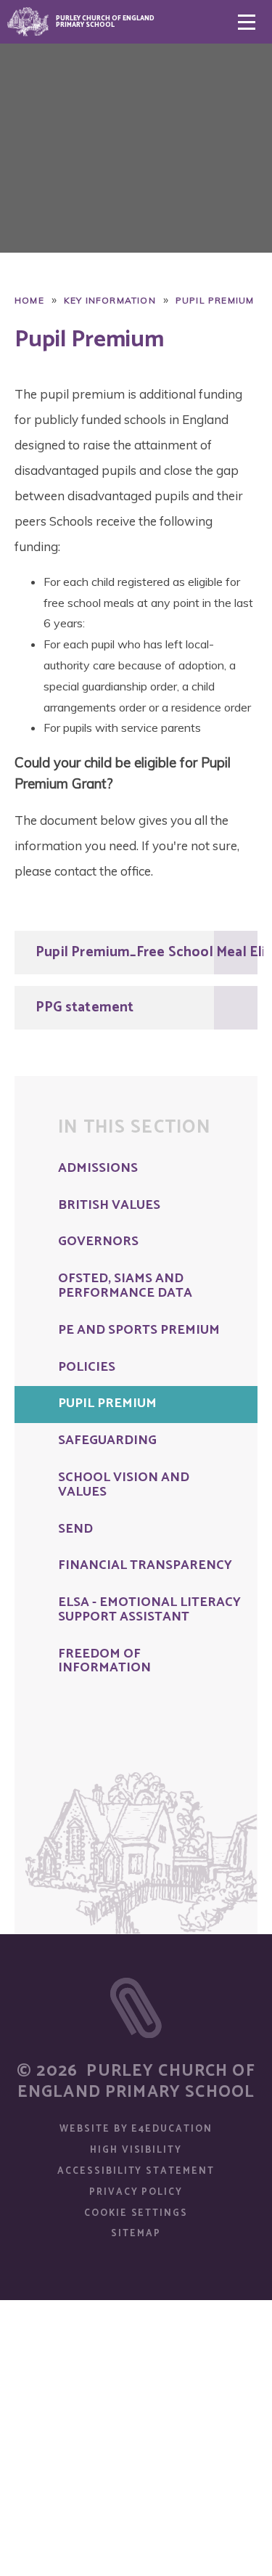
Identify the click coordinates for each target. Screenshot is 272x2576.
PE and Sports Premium (139, 1331)
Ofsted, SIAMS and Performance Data (125, 1287)
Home (29, 300)
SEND (75, 1530)
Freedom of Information (104, 1662)
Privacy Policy (136, 2192)
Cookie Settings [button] (136, 2213)
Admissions (98, 1169)
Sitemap (136, 2234)
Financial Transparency (145, 1566)
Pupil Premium (215, 300)
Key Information (110, 300)
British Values (109, 1206)
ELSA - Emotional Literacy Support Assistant (149, 1610)
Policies (87, 1368)
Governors (98, 1242)
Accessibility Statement (136, 2171)
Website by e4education (136, 2129)
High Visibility (136, 2150)
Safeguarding (107, 1441)
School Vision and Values (124, 1485)
